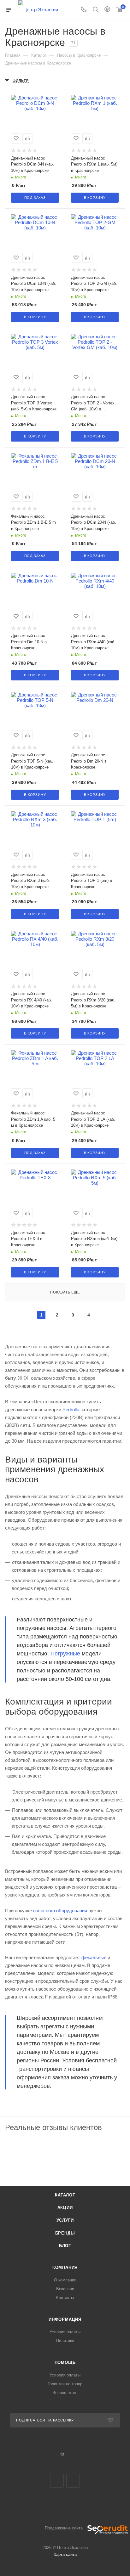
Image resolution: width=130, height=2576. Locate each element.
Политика (65, 2341)
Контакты (65, 2298)
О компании (65, 2280)
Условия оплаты (65, 2332)
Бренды (65, 2233)
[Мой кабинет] (107, 10)
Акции (65, 2208)
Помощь (65, 2362)
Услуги (65, 2220)
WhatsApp (73, 2481)
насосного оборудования (60, 1911)
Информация (65, 2319)
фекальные (94, 1957)
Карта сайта (65, 2554)
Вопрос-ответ (65, 2393)
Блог (65, 2246)
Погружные (65, 1654)
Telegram (57, 2481)
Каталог (65, 2195)
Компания (65, 2267)
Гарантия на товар (65, 2384)
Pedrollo (71, 1409)
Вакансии (65, 2289)
